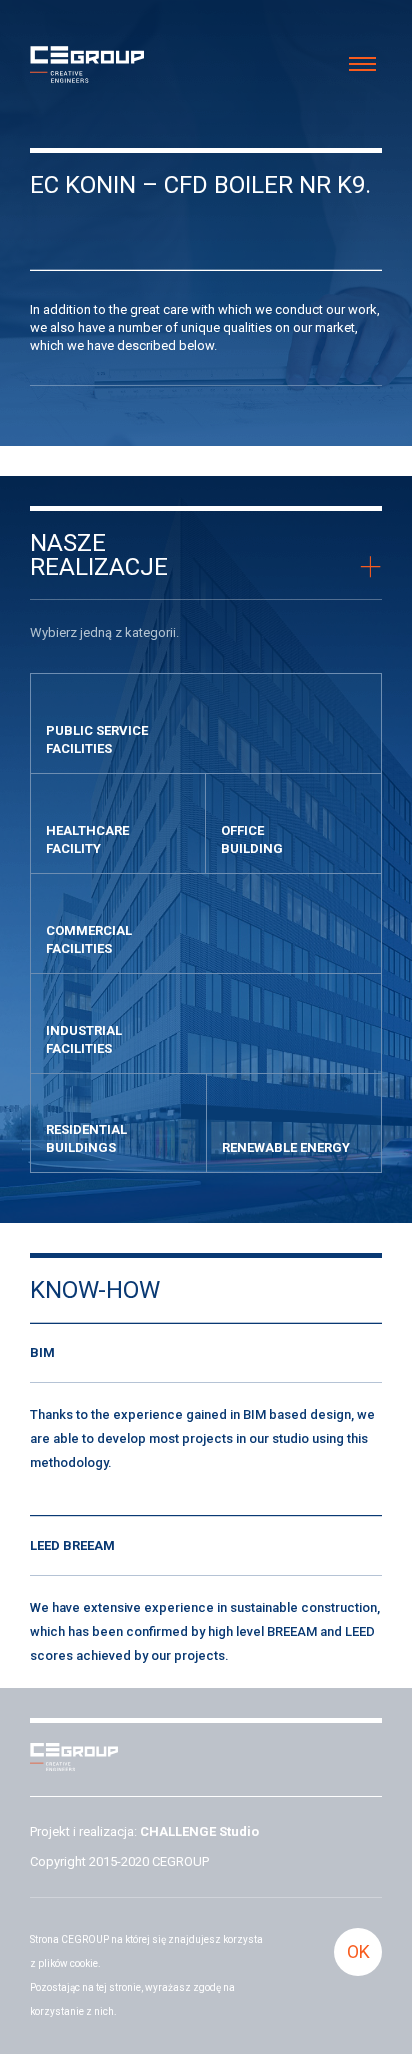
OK (358, 1951)
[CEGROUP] (87, 67)
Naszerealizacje (99, 555)
